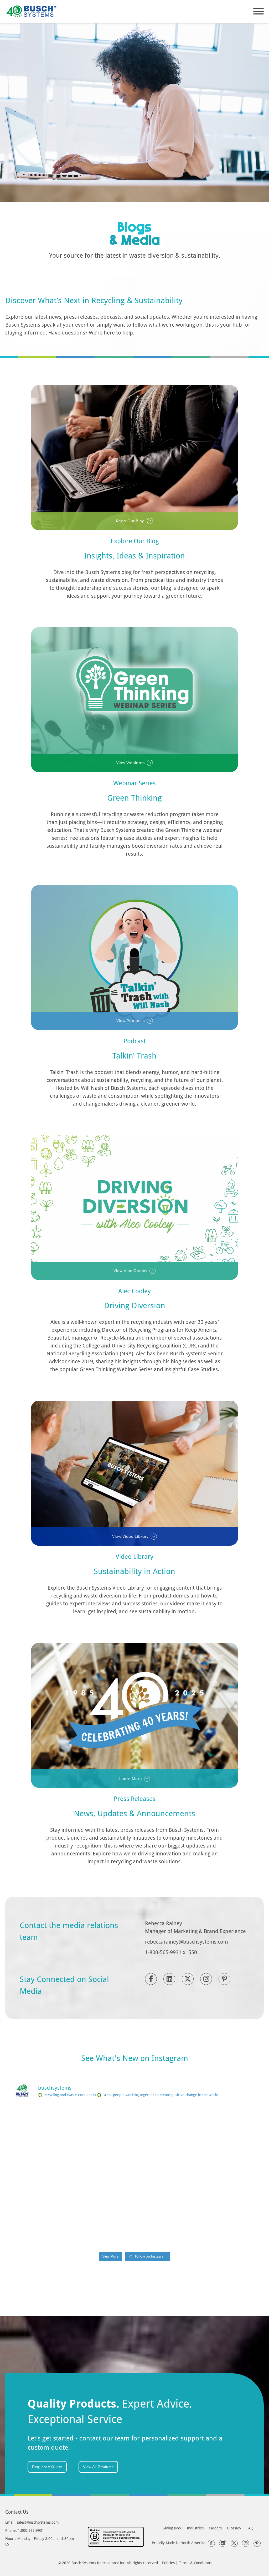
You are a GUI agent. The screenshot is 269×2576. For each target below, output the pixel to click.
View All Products (98, 2467)
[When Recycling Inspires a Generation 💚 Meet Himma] (217, 2178)
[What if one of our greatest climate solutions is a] (52, 2178)
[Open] (258, 11)
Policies (168, 2563)
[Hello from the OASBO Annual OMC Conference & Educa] (217, 2225)
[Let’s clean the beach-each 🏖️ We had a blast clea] (52, 2130)
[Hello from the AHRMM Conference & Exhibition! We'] (135, 2178)
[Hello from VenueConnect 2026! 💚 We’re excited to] (135, 2130)
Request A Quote (47, 2467)
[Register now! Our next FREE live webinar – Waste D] (217, 2130)
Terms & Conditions (195, 2563)
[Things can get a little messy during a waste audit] (52, 2225)
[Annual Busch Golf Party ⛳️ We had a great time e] (135, 2225)
